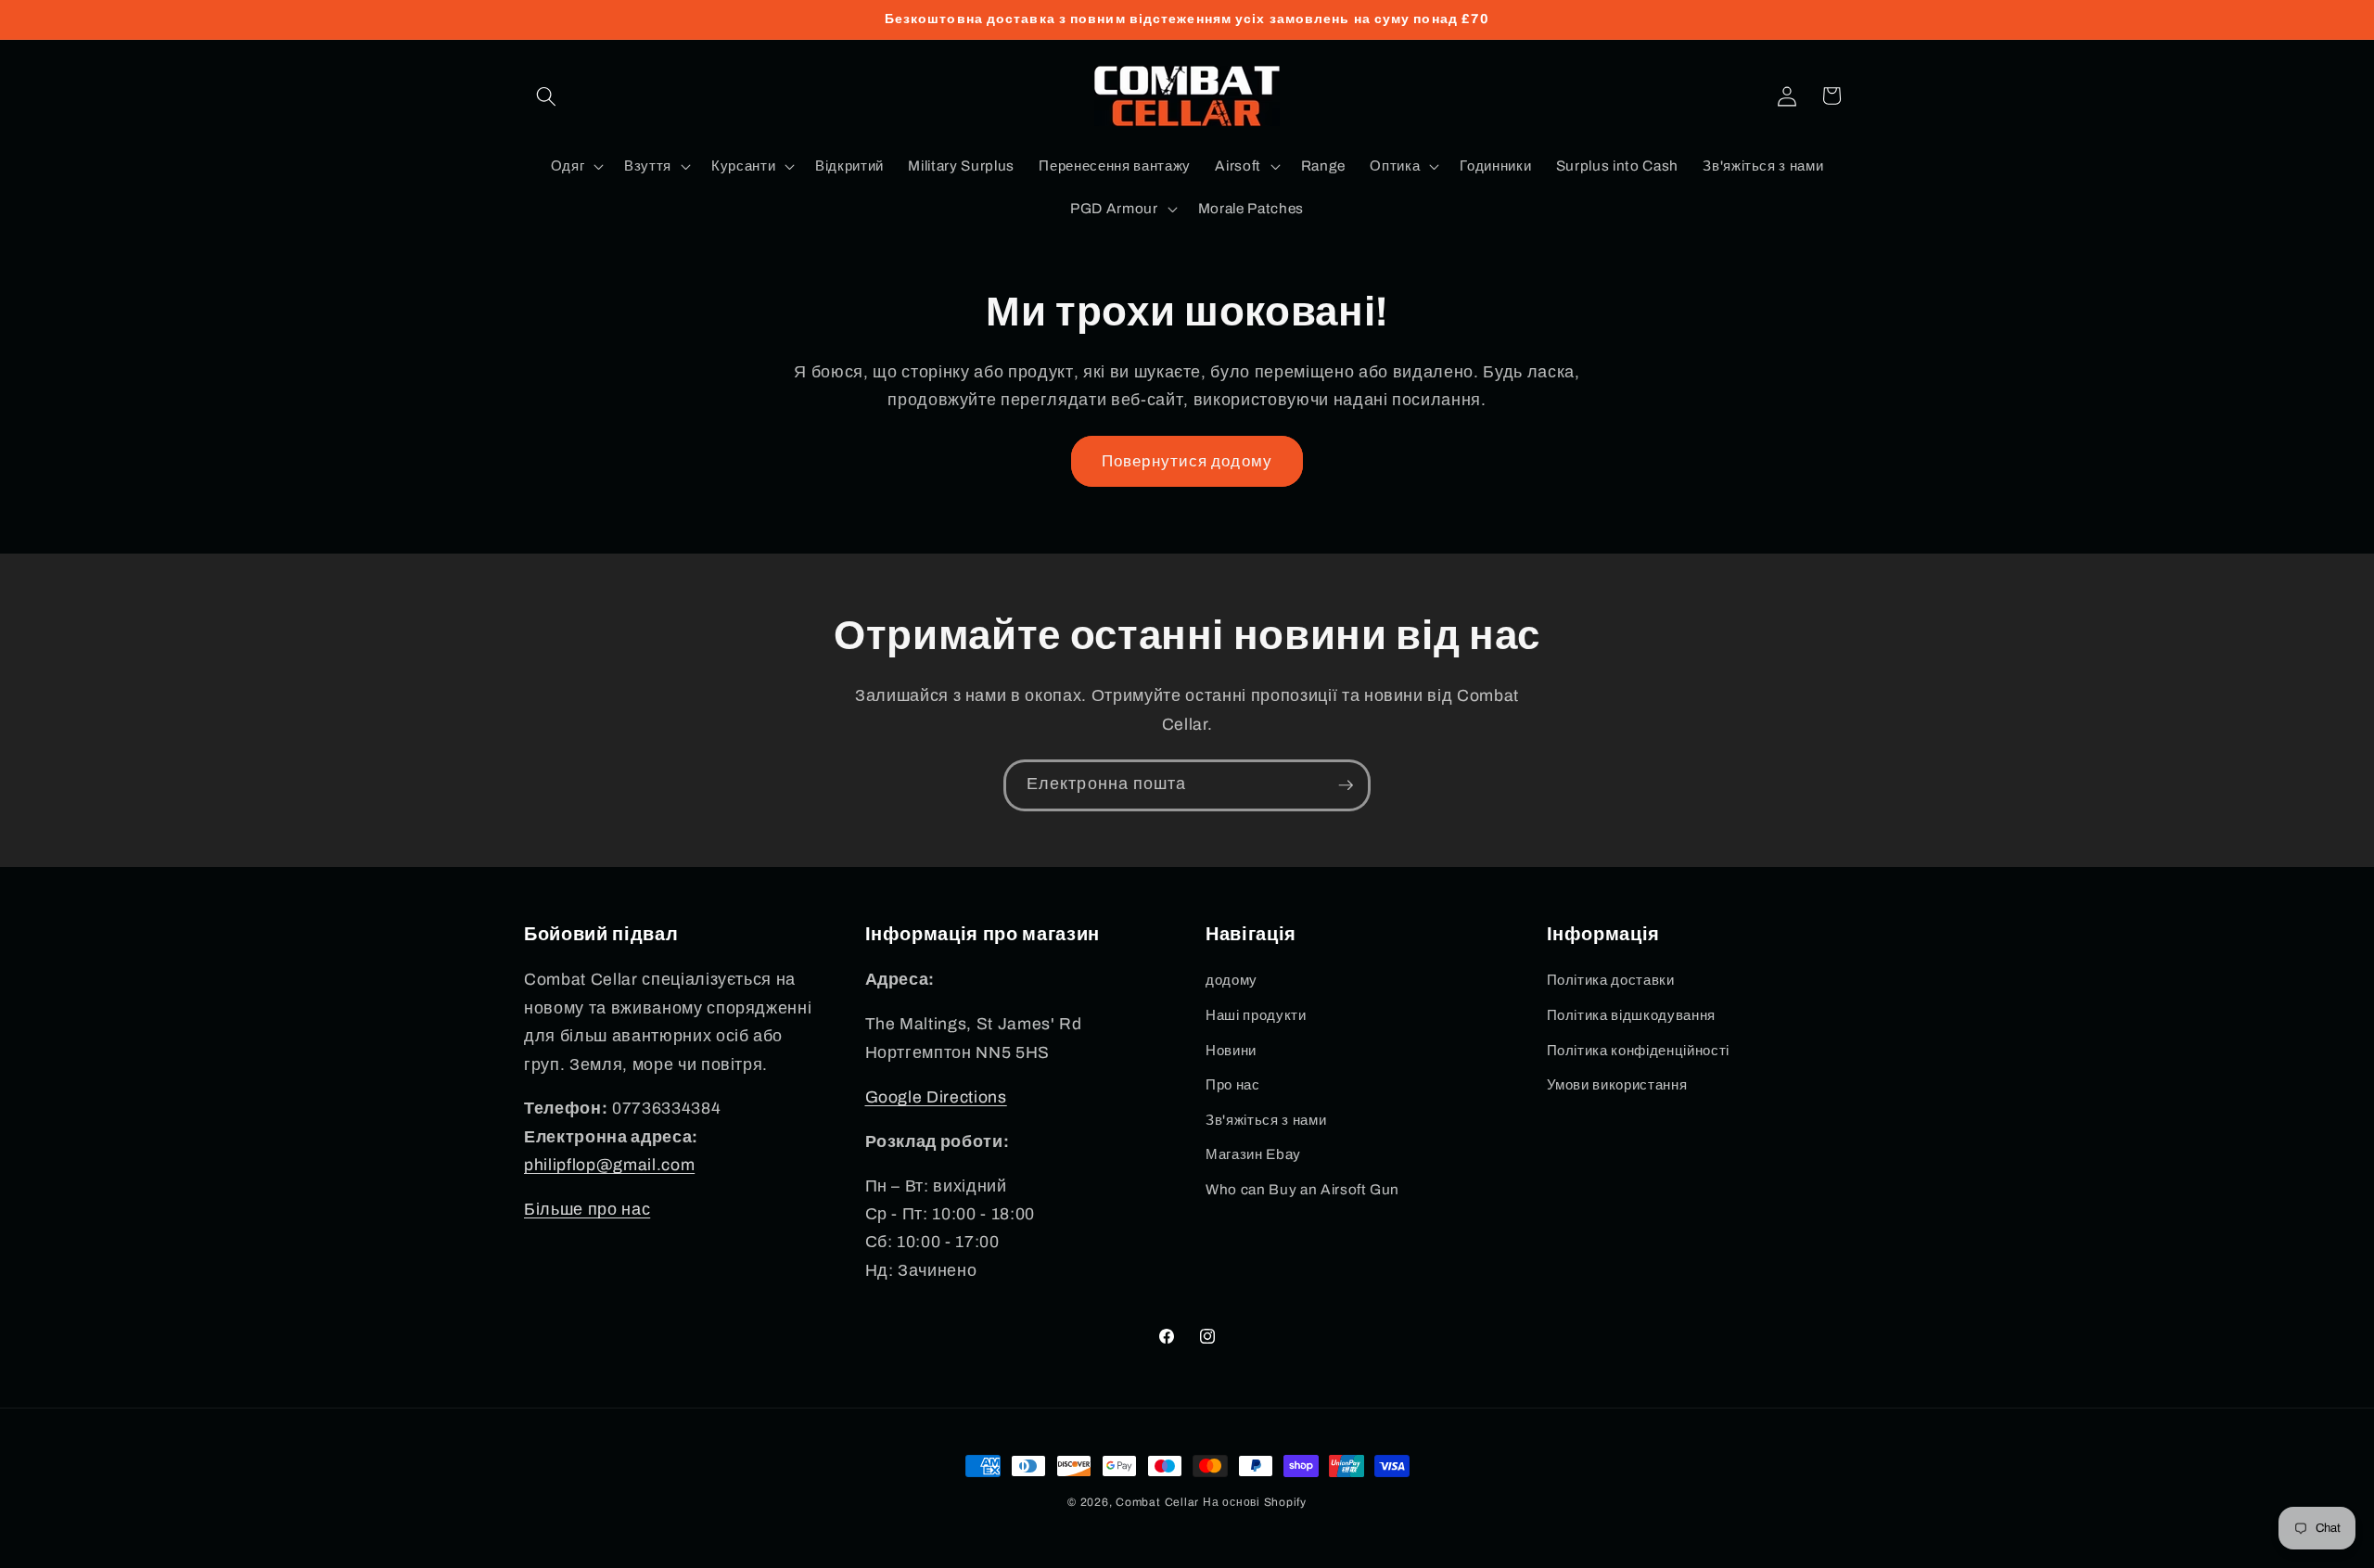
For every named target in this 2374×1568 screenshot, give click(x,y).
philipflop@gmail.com (609, 1165)
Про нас (1233, 1084)
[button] (546, 96)
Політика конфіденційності (1639, 1050)
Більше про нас (587, 1210)
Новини (1231, 1050)
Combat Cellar (1157, 1502)
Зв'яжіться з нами (1266, 1120)
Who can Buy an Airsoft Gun (1302, 1189)
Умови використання (1617, 1084)
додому (1232, 980)
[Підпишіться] (1346, 785)
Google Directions (936, 1097)
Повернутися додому (1187, 461)
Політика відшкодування (1632, 1015)
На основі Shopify (1255, 1502)
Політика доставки (1611, 980)
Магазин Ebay (1253, 1154)
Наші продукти (1256, 1015)
